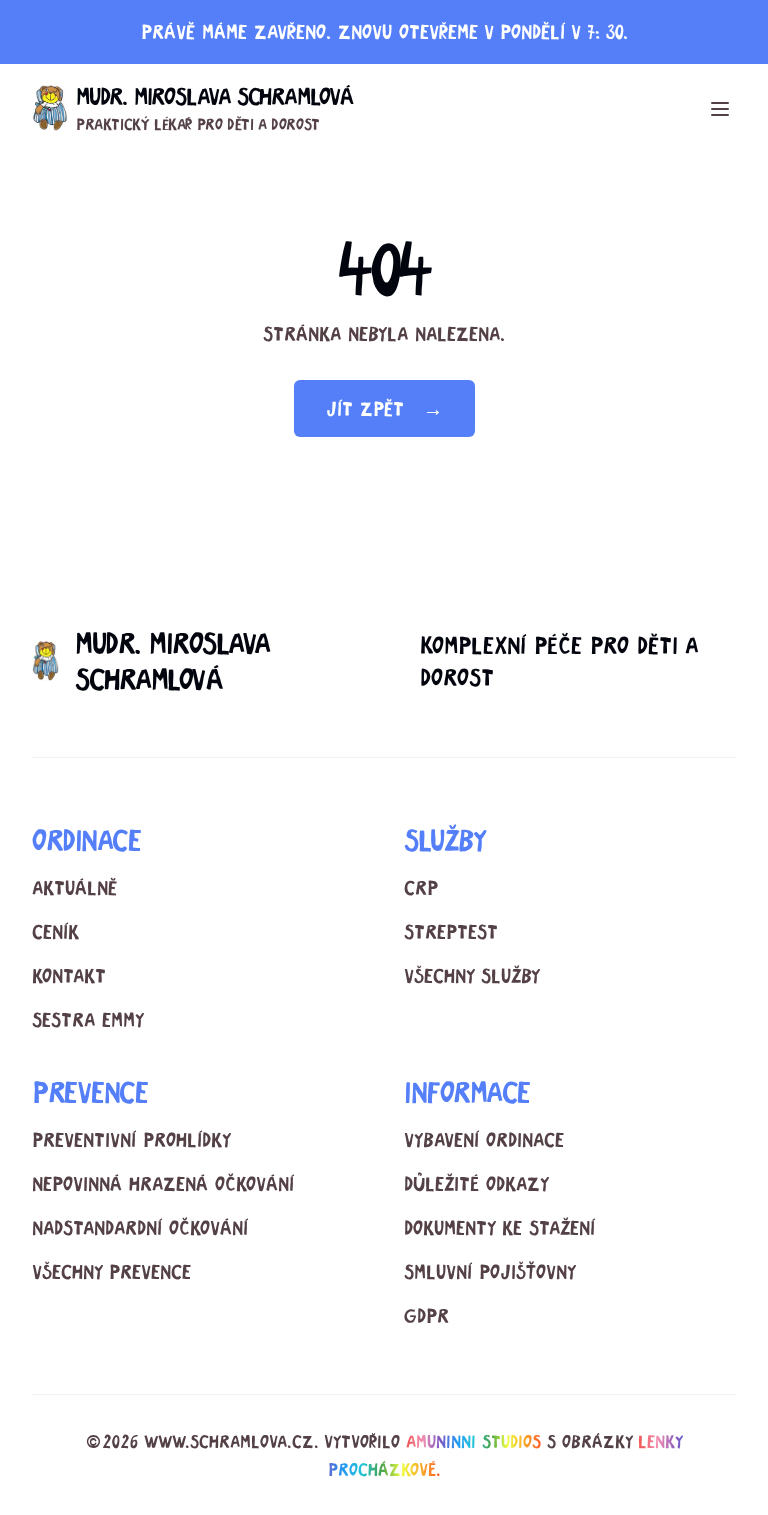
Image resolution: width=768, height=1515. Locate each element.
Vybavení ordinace (484, 1139)
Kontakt (69, 975)
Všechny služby (472, 975)
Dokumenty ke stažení (499, 1227)
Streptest (451, 931)
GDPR (426, 1315)
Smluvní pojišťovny (490, 1271)
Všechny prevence (111, 1271)
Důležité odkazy (476, 1183)
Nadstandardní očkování (140, 1227)
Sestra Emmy (88, 1019)
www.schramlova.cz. (231, 1441)
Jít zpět (384, 408)
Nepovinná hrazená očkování (163, 1183)
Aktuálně (74, 887)
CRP (421, 887)
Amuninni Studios (473, 1441)
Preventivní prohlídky (131, 1139)
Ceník (55, 931)
